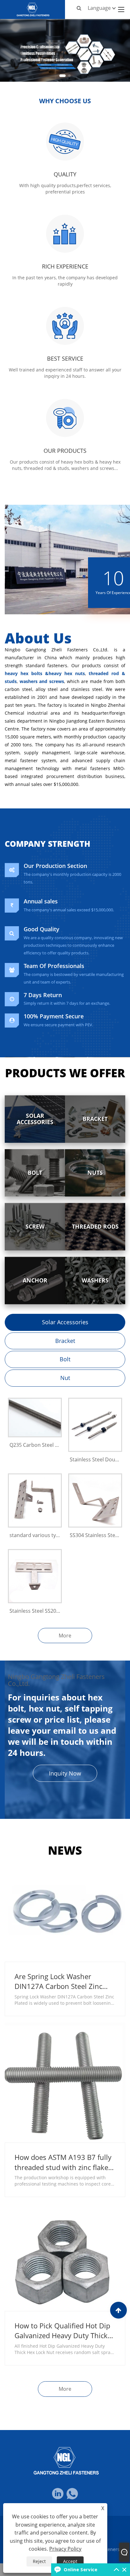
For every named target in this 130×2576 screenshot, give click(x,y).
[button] (62, 76)
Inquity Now (65, 1773)
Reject (39, 2561)
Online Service (80, 2570)
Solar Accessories (65, 1322)
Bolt (65, 1359)
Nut (65, 1378)
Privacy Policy (65, 2549)
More (65, 1636)
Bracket (65, 1341)
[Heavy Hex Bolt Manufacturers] (65, 50)
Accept (70, 2561)
